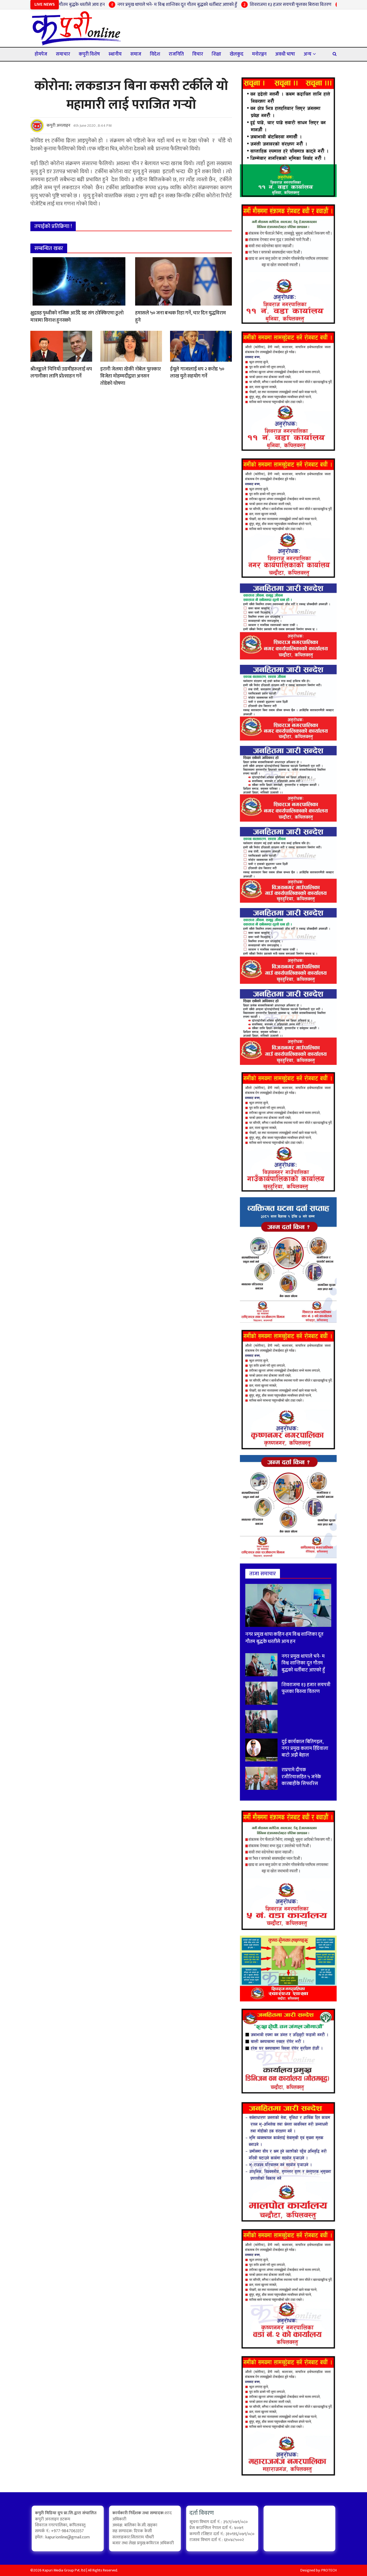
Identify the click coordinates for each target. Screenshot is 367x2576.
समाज (136, 54)
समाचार (63, 54)
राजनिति (176, 54)
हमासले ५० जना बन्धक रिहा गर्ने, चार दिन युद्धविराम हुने (180, 317)
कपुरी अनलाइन (58, 126)
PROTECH (329, 2570)
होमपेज (41, 54)
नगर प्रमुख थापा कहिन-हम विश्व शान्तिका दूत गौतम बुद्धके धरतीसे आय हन (284, 1638)
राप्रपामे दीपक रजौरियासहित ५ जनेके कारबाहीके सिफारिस (301, 1777)
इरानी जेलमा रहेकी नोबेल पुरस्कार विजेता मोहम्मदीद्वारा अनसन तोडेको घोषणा (130, 376)
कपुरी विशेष (89, 54)
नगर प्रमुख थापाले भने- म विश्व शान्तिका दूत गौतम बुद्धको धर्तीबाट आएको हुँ (126, 5)
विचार (198, 54)
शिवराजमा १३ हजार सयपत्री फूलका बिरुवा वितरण (239, 5)
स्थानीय (115, 54)
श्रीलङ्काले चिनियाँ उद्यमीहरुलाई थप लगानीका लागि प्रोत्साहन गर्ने (61, 373)
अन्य (307, 54)
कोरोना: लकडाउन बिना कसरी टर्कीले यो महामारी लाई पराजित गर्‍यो (131, 95)
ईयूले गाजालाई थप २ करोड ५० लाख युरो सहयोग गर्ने (197, 373)
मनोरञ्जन (259, 54)
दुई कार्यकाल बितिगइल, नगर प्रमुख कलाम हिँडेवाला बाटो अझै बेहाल (305, 1748)
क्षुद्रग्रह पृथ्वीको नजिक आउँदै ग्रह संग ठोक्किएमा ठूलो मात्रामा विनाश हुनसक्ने (77, 317)
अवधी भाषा (285, 54)
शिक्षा (216, 54)
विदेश (155, 54)
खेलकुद (237, 54)
